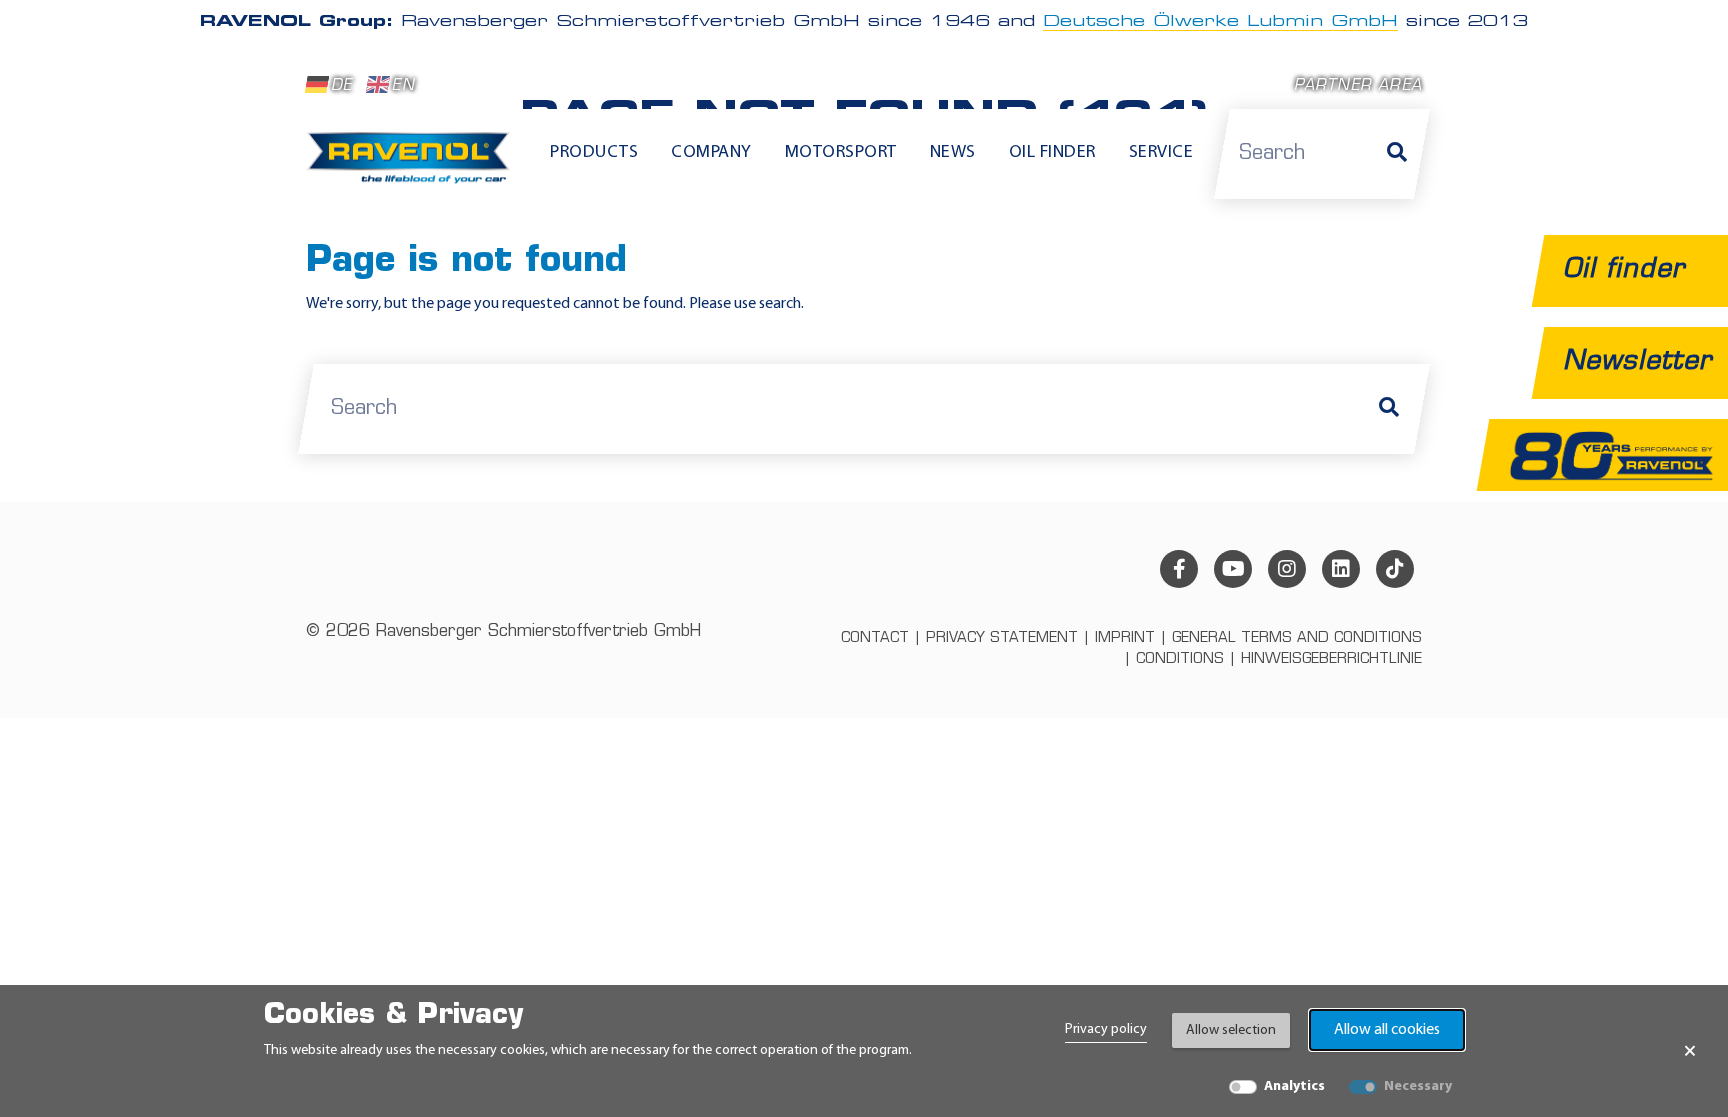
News (953, 153)
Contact (875, 638)
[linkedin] (1341, 569)
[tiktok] (1395, 569)
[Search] (1397, 154)
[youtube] (1233, 569)
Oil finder (1052, 153)
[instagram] (1287, 569)
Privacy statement (1002, 638)
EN (403, 86)
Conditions (1180, 659)
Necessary (1418, 1086)
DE (341, 86)
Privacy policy (1106, 1029)
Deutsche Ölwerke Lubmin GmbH (1220, 22)
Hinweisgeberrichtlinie (1331, 659)
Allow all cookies (1387, 1030)
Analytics (1294, 1086)
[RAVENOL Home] (413, 166)
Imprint (1125, 638)
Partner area (1358, 86)
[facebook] (1179, 569)
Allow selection (1231, 1030)
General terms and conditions (1297, 638)
